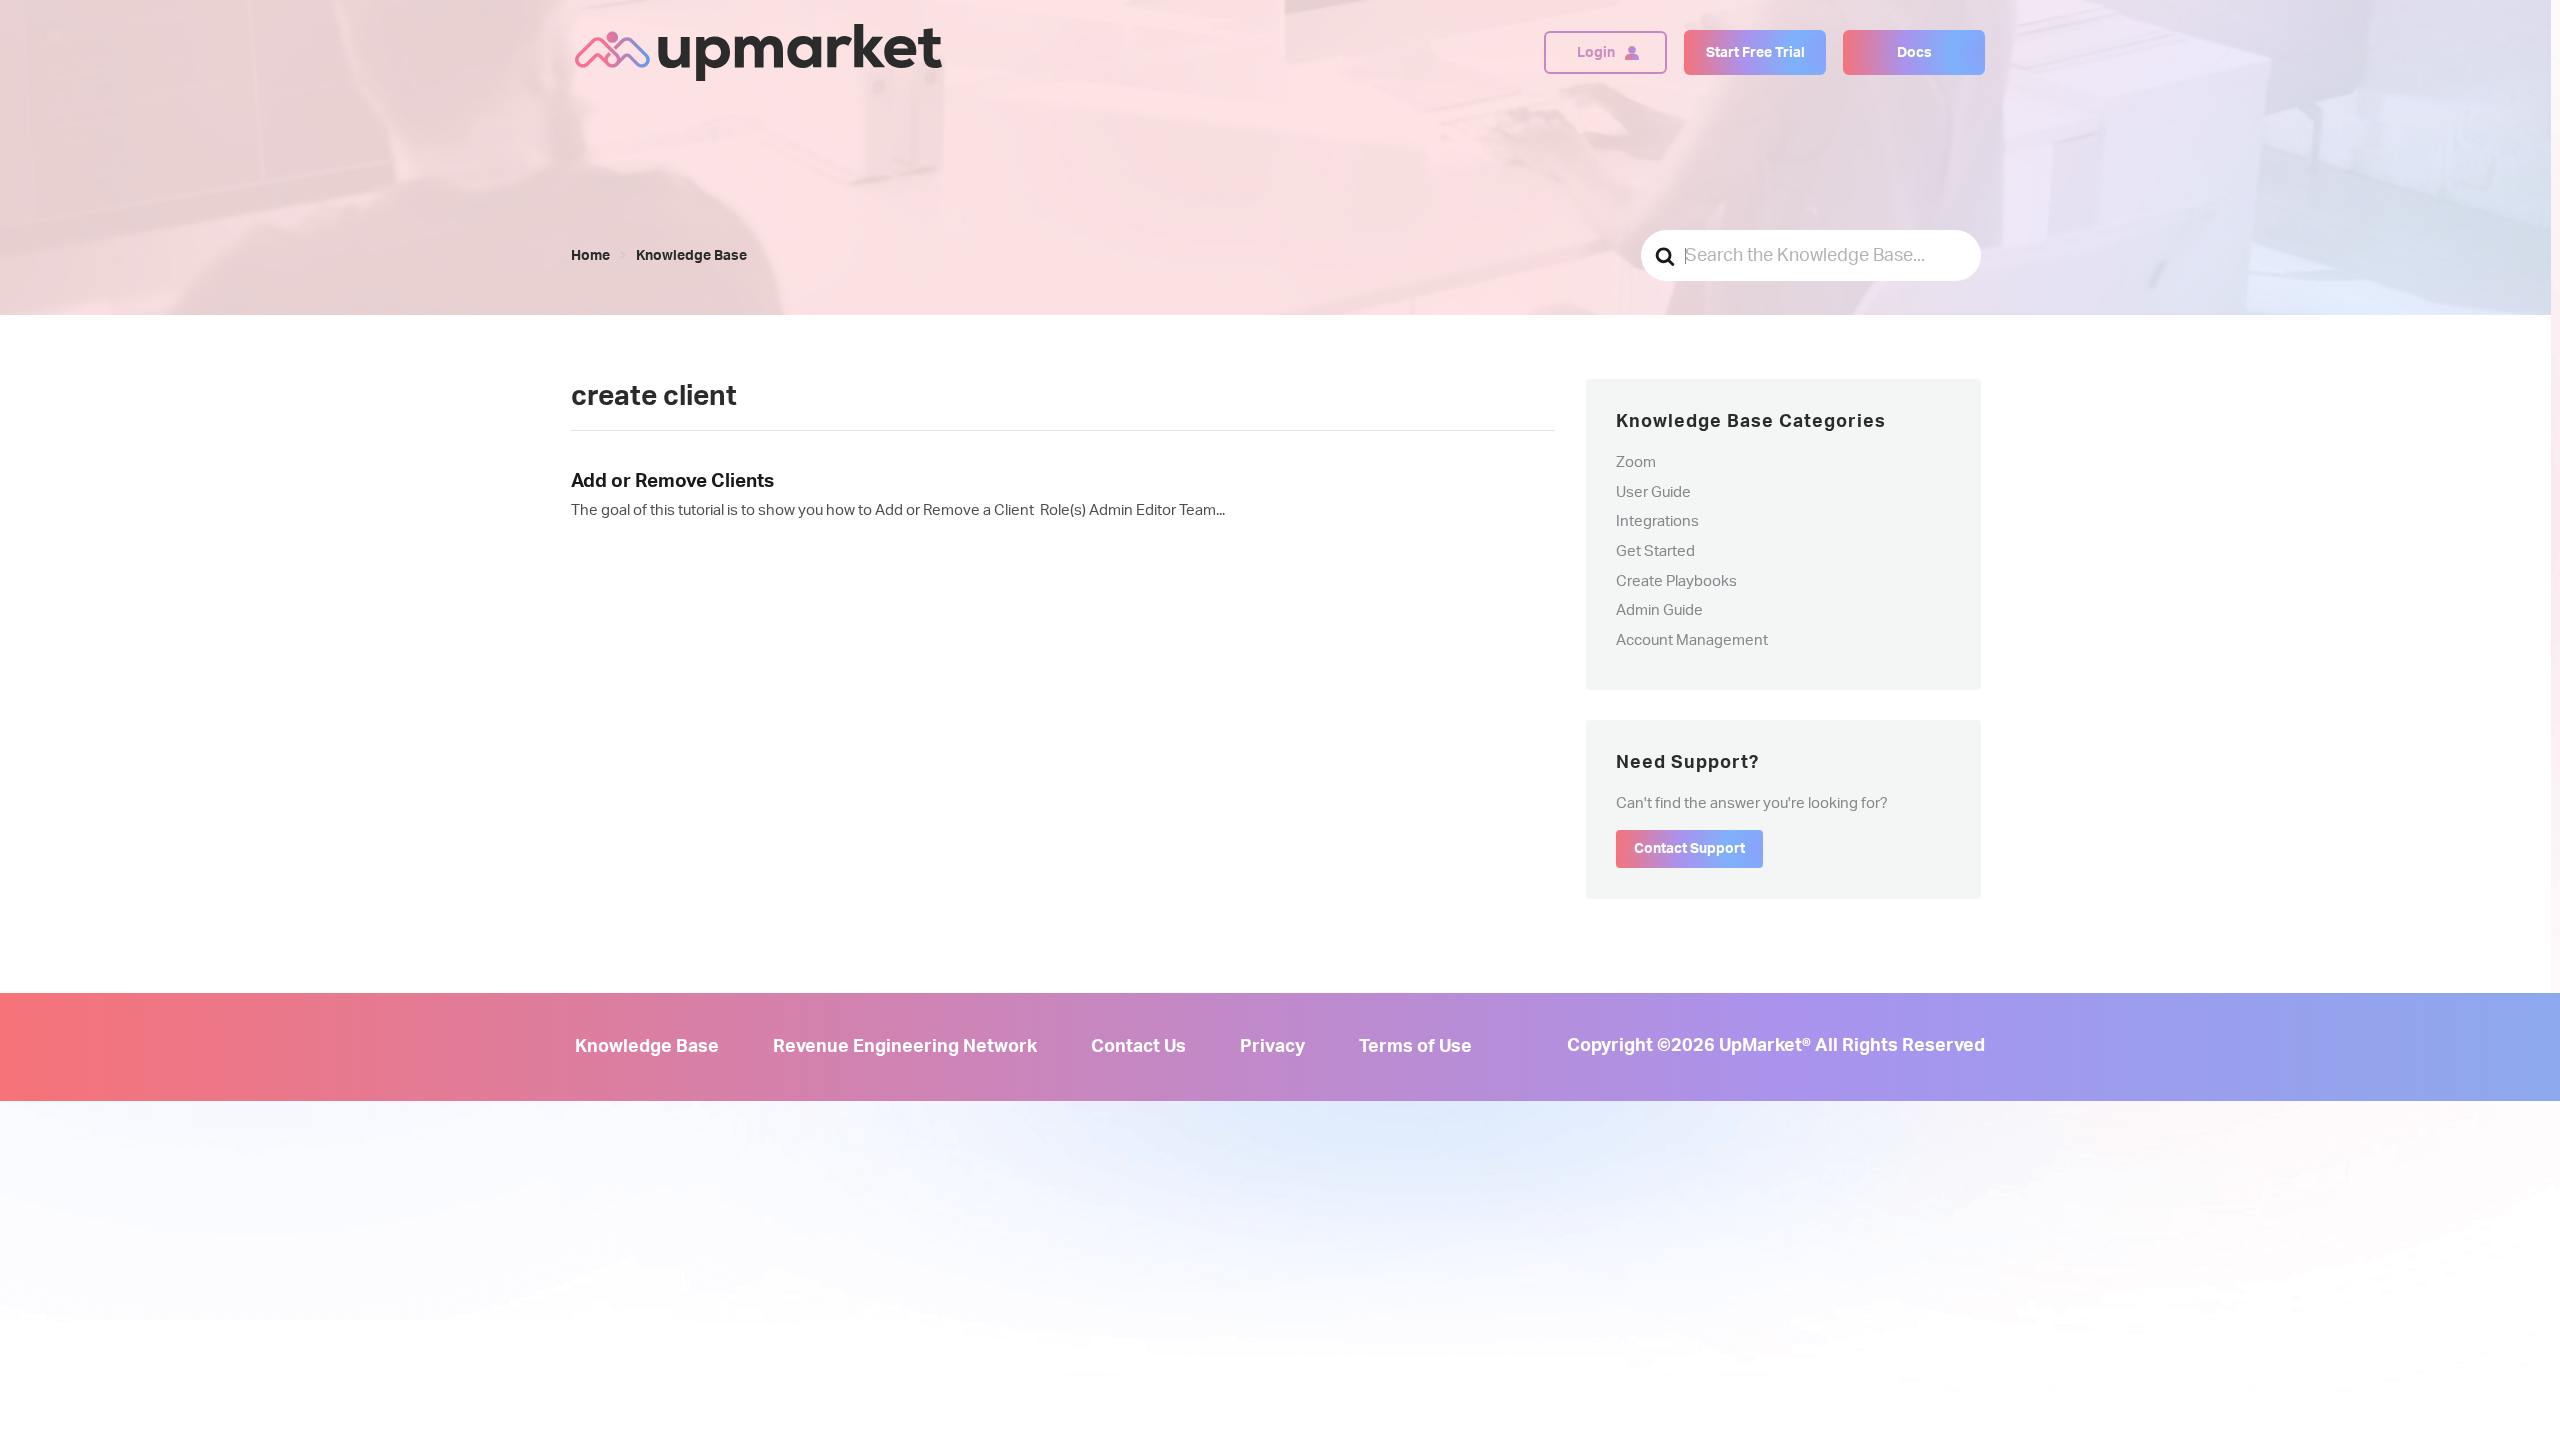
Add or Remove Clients (672, 481)
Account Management (1692, 640)
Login (1596, 53)
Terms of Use (1415, 1047)
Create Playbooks (1676, 581)
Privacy (1272, 1047)
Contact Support (1689, 849)
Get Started (1655, 551)
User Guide (1653, 492)
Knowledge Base (647, 1047)
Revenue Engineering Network (905, 1047)
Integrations (1657, 521)
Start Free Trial (1755, 53)
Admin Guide (1659, 610)
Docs (1914, 53)
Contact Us (1138, 1047)
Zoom (1636, 462)
